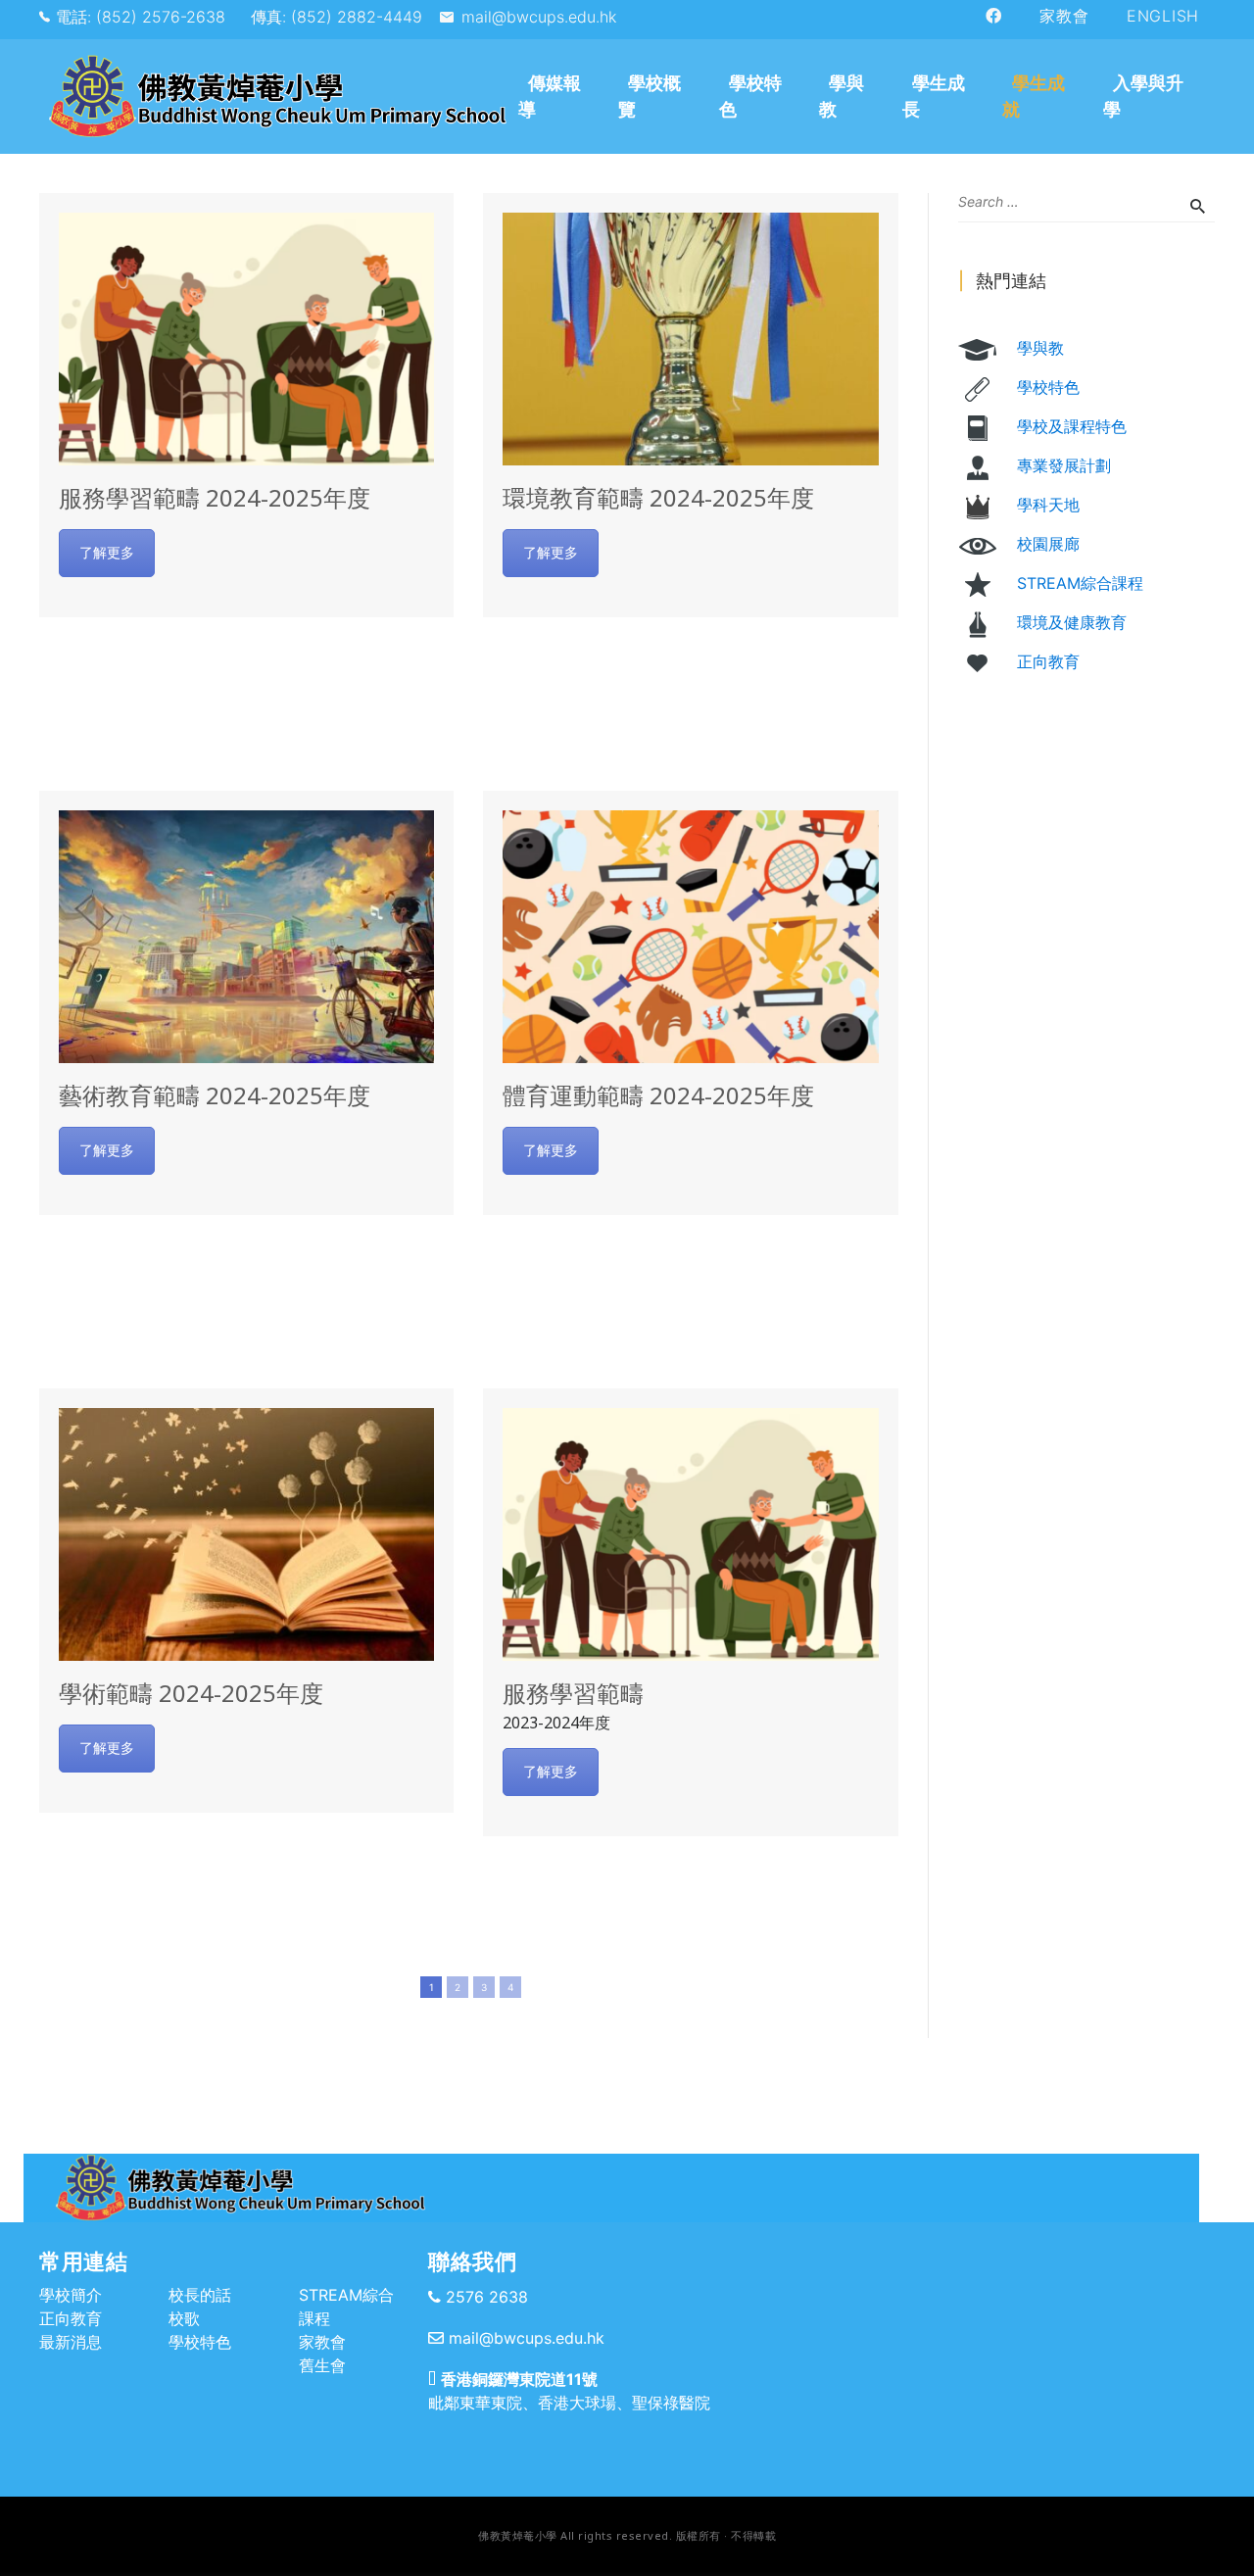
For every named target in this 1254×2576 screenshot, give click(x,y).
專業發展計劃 (1064, 465)
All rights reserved (615, 2535)
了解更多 (107, 552)
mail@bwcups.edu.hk (539, 17)
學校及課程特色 (1072, 426)
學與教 (842, 96)
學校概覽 (650, 96)
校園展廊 (1048, 544)
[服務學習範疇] (690, 1534)
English (1163, 16)
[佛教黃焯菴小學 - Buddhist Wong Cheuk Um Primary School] (276, 97)
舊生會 (322, 2365)
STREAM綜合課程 (1080, 583)
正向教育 (1048, 661)
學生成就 (1034, 96)
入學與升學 (1143, 96)
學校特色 (750, 96)
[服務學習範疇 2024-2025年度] (246, 339)
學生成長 (934, 96)
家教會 (1064, 16)
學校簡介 (71, 2295)
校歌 (184, 2318)
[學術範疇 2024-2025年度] (246, 1534)
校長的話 (200, 2295)
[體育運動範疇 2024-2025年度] (690, 937)
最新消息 (71, 2342)
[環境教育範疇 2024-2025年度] (690, 339)
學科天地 (1048, 505)
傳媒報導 (550, 96)
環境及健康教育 (1072, 622)
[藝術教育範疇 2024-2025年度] (246, 937)
